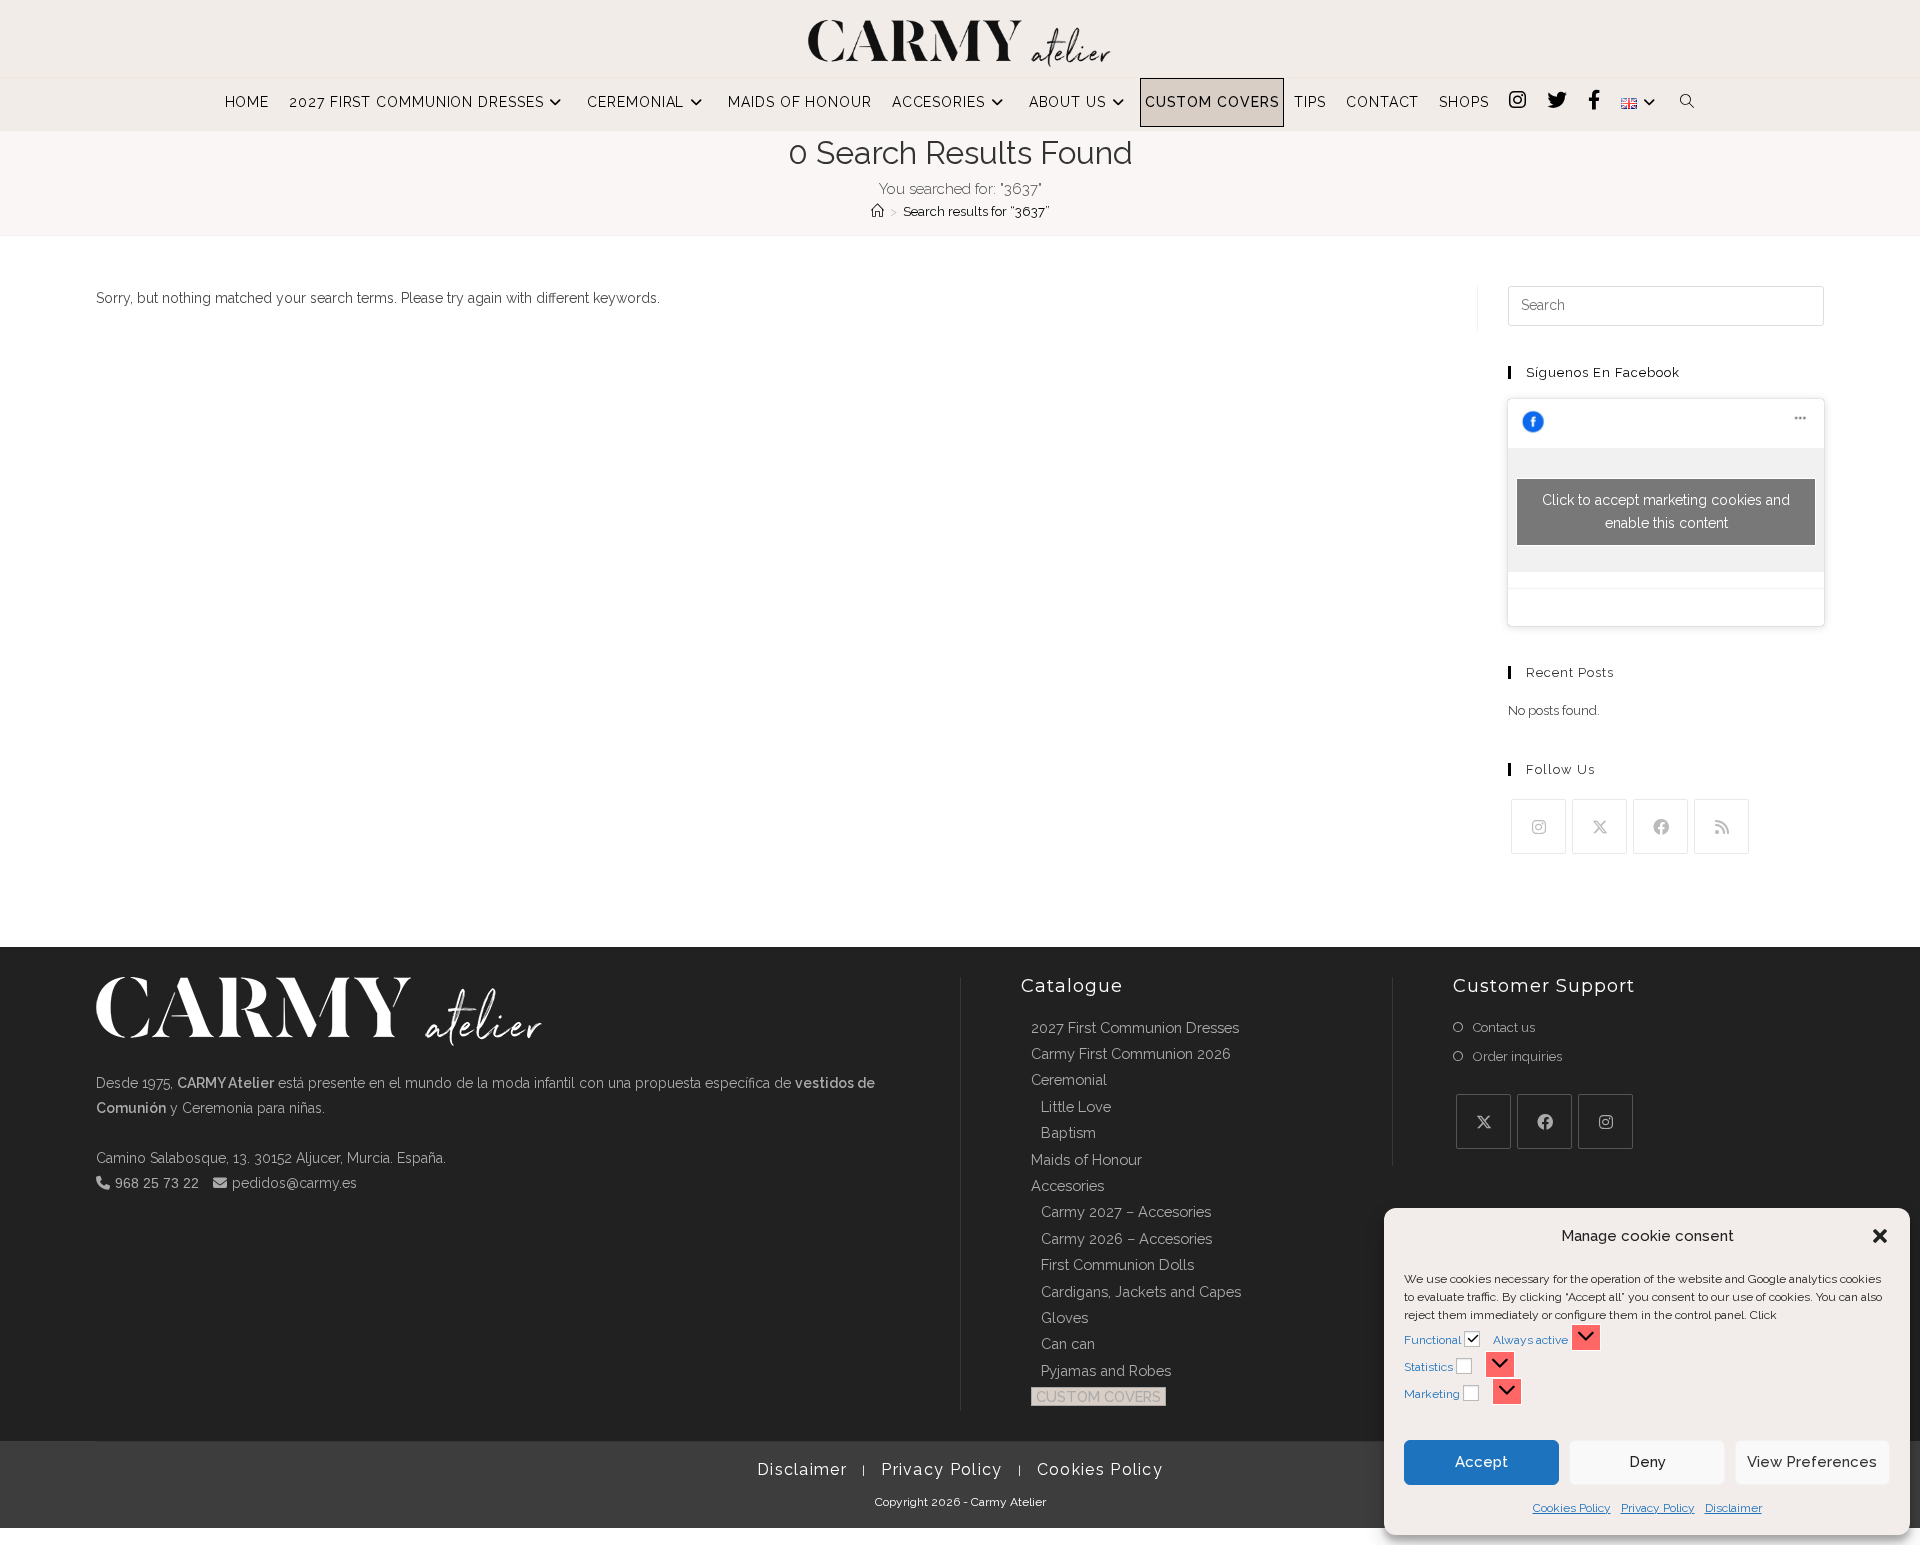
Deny (1647, 1462)
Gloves (1064, 1317)
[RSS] (1721, 826)
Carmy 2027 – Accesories (1126, 1211)
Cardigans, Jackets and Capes (1141, 1291)
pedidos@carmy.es (294, 1183)
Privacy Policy (1658, 1508)
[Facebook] (1660, 826)
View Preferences (1812, 1462)
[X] (1599, 826)
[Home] (877, 211)
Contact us (1504, 1027)
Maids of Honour (1086, 1159)
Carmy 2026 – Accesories (1126, 1238)
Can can (1068, 1343)
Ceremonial (1069, 1079)
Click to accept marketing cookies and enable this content (1666, 511)
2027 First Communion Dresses (1135, 1027)
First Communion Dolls (1117, 1264)
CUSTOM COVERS (1098, 1396)
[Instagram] (1538, 826)
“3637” (976, 211)
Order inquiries (1517, 1056)
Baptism (1068, 1132)
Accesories (1067, 1185)
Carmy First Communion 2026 (1131, 1053)
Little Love (1076, 1106)
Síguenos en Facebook (1603, 372)
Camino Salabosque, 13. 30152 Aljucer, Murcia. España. (271, 1158)
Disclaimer (1733, 1508)
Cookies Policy (1572, 1508)
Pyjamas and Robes (1106, 1370)
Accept (1481, 1462)
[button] (1880, 1236)
